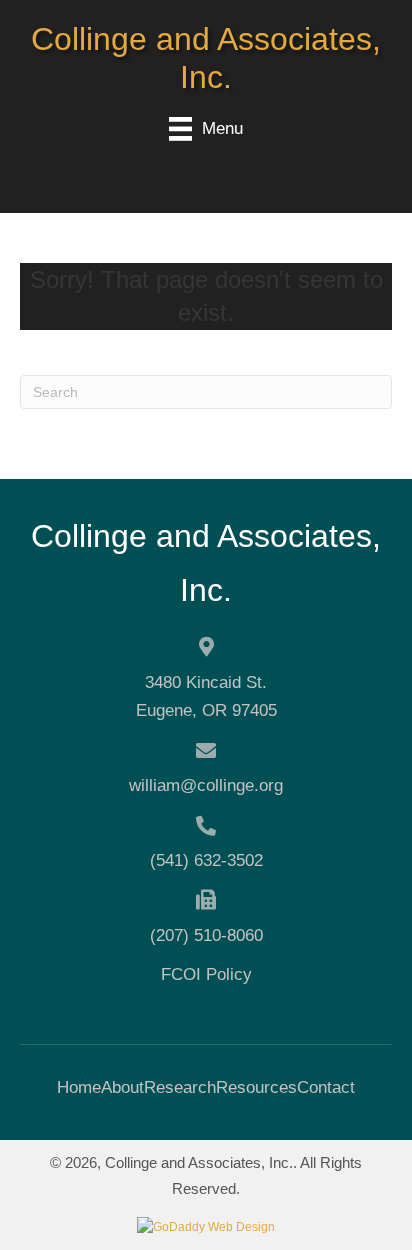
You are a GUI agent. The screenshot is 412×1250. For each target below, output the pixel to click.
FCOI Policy (206, 974)
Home (79, 1087)
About (122, 1087)
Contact (326, 1087)
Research (180, 1087)
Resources (256, 1087)
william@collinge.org (206, 785)
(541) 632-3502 (206, 860)
